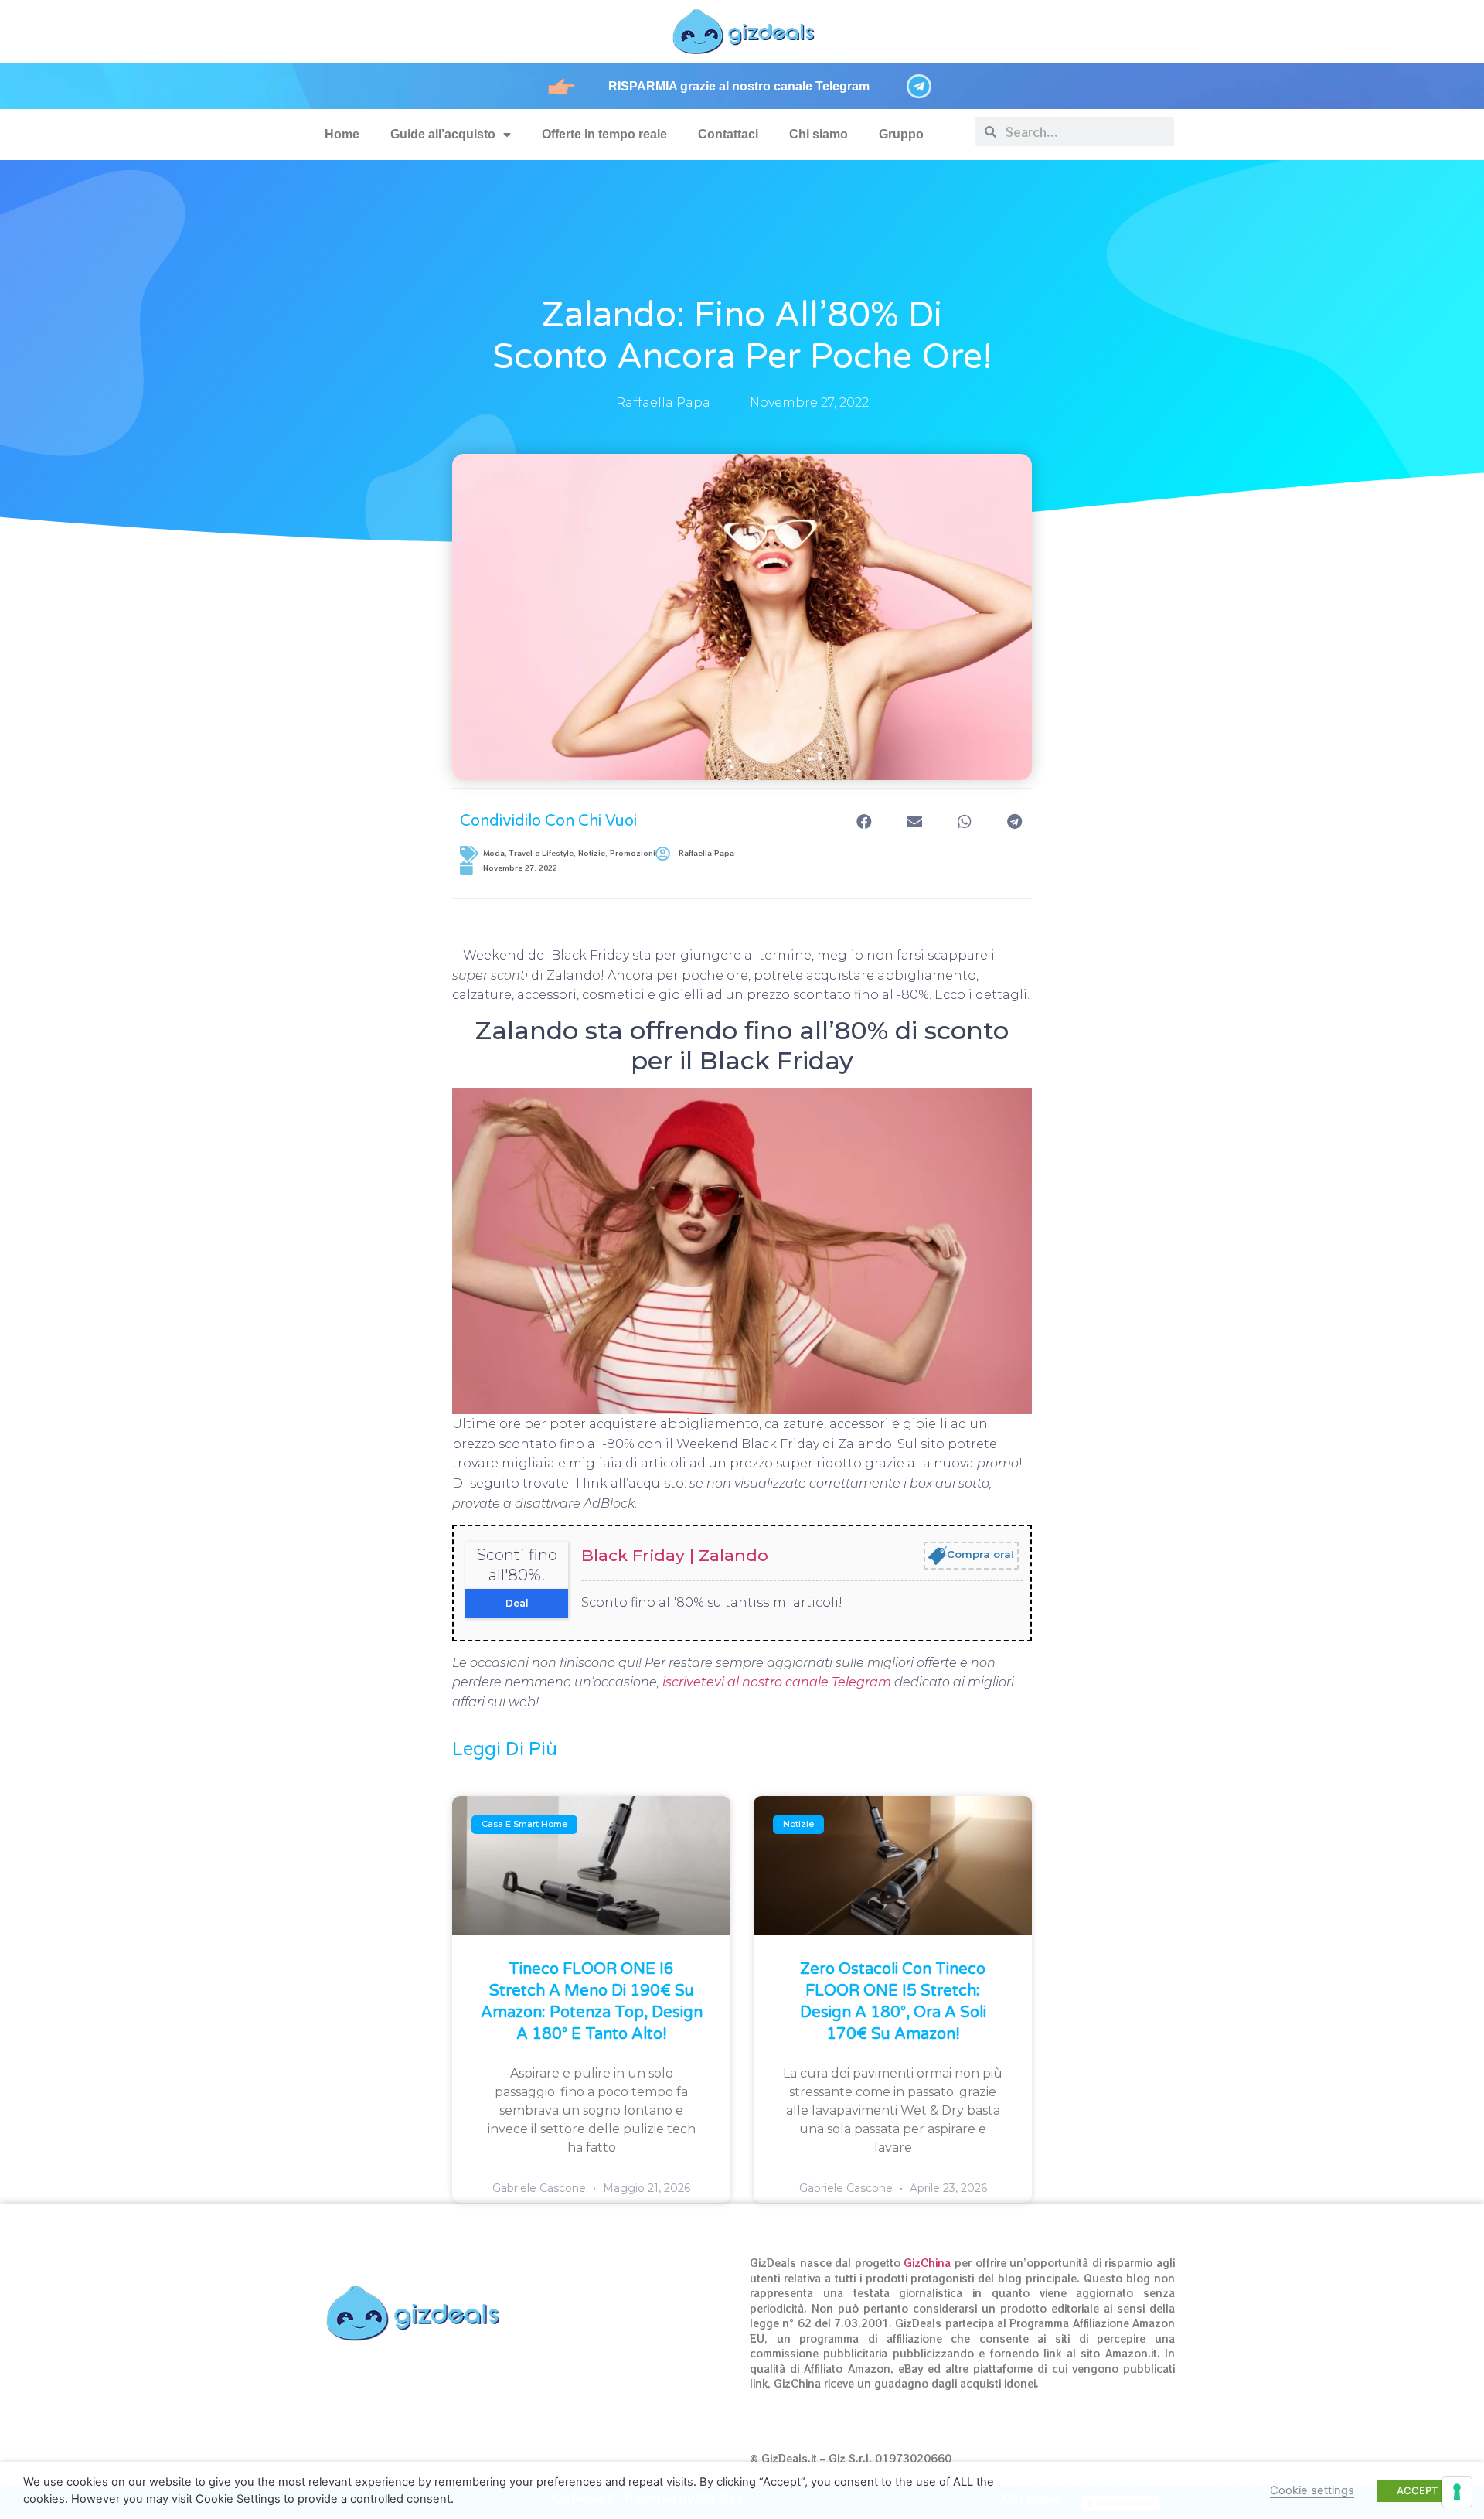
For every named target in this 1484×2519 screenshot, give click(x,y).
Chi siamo (819, 134)
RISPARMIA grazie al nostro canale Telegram (739, 86)
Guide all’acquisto (443, 134)
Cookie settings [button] (1312, 2490)
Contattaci (728, 134)
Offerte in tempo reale (604, 134)
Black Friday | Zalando (675, 1555)
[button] (864, 821)
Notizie (592, 853)
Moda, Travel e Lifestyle (528, 853)
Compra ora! (980, 1555)
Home (342, 134)
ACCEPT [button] (1417, 2490)
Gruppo (901, 134)
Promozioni (633, 853)
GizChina (927, 2263)
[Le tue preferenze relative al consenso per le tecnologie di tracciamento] (1457, 2492)
